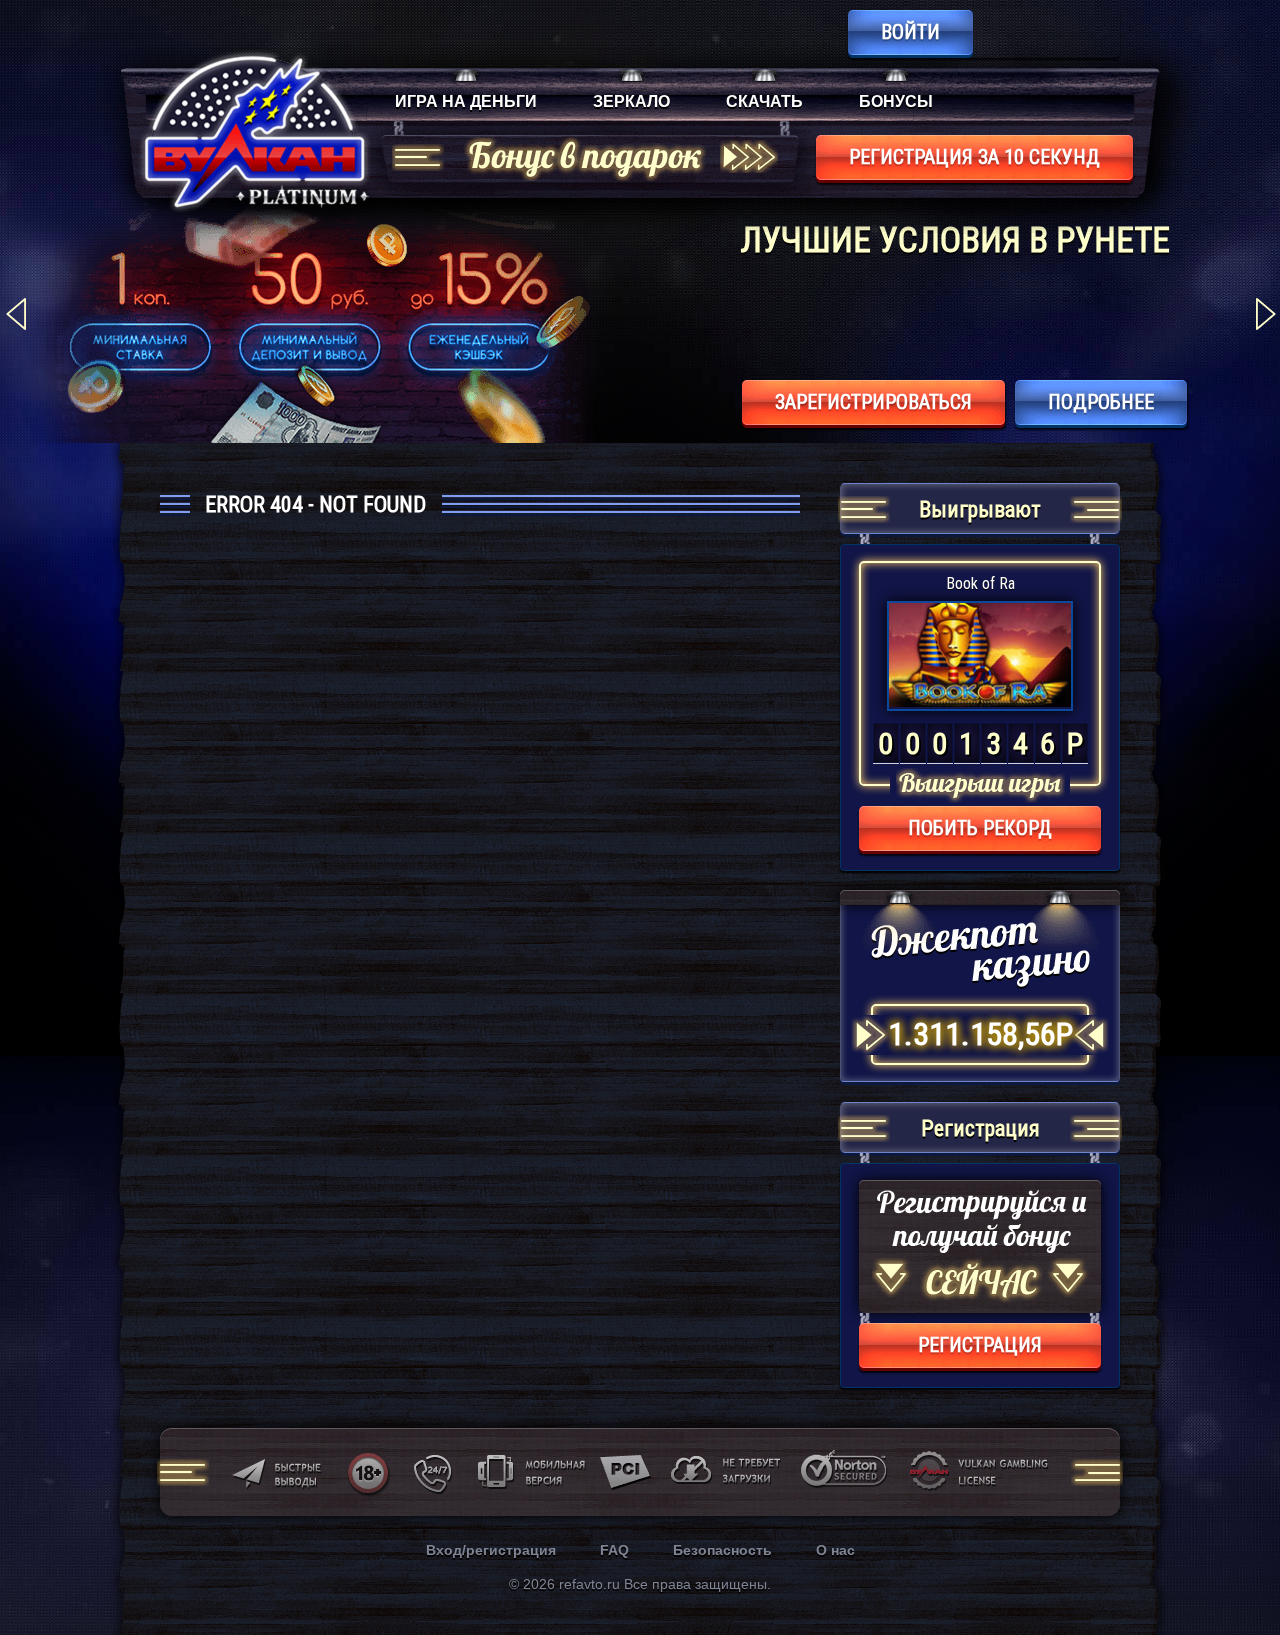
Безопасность (722, 1550)
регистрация (980, 1345)
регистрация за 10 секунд (974, 157)
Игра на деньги (466, 101)
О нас (835, 1550)
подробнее (1101, 402)
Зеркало (631, 101)
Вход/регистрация (491, 1550)
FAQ (614, 1550)
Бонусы (896, 101)
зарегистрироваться (873, 402)
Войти (910, 32)
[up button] (1234, 1565)
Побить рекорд (980, 828)
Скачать (764, 101)
